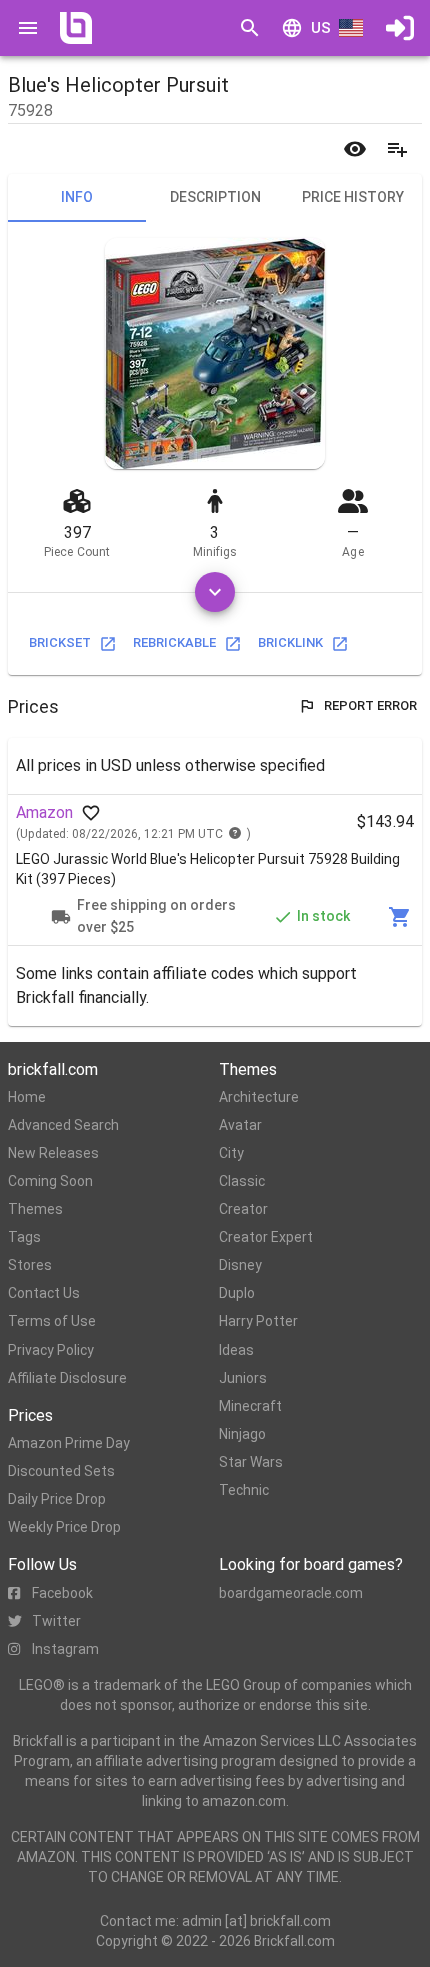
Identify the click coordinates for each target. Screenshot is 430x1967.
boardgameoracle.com (291, 1593)
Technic (244, 1490)
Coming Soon (50, 1181)
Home (27, 1097)
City (231, 1153)
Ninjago (242, 1434)
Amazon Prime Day (69, 1443)
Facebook (62, 1593)
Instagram (65, 1649)
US (321, 28)
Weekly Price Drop (64, 1527)
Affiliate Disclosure (67, 1378)
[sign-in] (400, 28)
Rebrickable (174, 642)
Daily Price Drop (57, 1499)
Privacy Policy (51, 1350)
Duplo (237, 1293)
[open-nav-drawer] (28, 28)
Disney (240, 1265)
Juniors (243, 1378)
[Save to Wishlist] (397, 149)
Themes (35, 1209)
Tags (24, 1237)
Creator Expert (266, 1237)
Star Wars (251, 1462)
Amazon (44, 812)
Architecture (259, 1097)
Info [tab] (77, 197)
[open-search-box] (250, 28)
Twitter (56, 1621)
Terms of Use (52, 1321)
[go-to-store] (400, 917)
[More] (215, 592)
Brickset (60, 642)
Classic (242, 1181)
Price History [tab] (353, 197)
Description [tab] (215, 197)
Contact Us (44, 1293)
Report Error (370, 705)
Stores (30, 1265)
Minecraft (250, 1406)
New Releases (53, 1153)
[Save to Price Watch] (355, 149)
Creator (243, 1209)
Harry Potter (258, 1321)
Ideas (236, 1350)
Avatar (240, 1125)
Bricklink (290, 642)
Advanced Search (63, 1125)
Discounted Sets (61, 1471)
